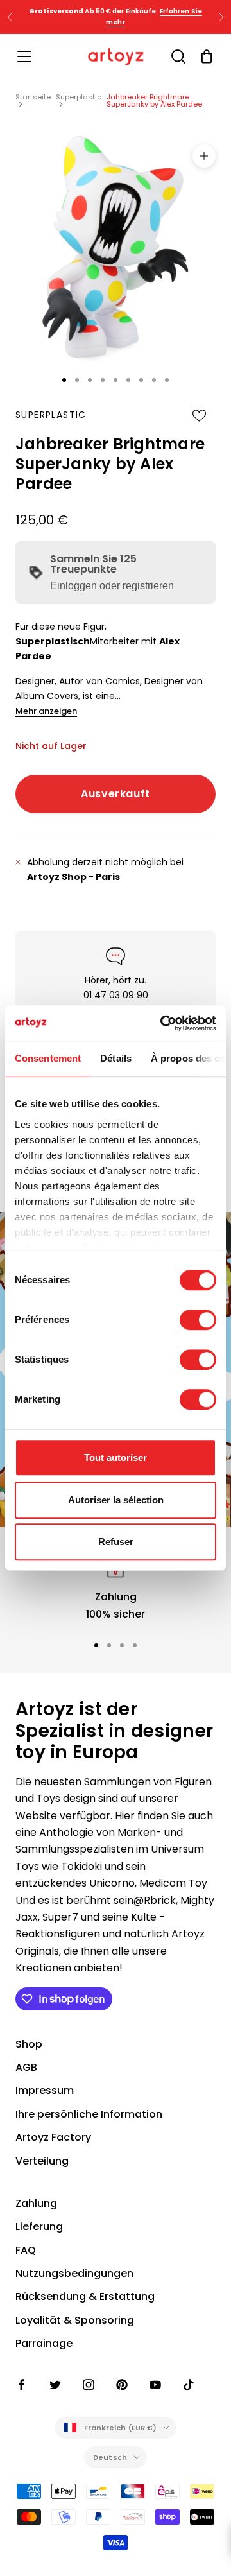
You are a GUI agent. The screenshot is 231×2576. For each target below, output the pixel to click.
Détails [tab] (116, 1058)
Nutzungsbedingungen (74, 2273)
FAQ (26, 2250)
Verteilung (42, 2161)
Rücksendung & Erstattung (85, 2296)
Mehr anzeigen (46, 711)
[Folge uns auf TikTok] (189, 2385)
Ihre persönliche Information (89, 2114)
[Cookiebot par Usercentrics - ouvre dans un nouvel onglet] (163, 1023)
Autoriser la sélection (116, 1500)
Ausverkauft (116, 794)
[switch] (198, 1320)
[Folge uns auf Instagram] (89, 2385)
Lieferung (39, 2226)
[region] (116, 1588)
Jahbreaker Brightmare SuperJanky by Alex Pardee (154, 100)
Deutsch (110, 2457)
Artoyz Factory (53, 2137)
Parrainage (44, 2343)
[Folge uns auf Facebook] (22, 2385)
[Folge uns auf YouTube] (155, 2385)
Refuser (116, 1542)
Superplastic (79, 97)
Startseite (33, 97)
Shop (29, 2044)
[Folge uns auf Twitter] (55, 2385)
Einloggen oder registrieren (112, 586)
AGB (26, 2067)
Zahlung (36, 2203)
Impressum (45, 2090)
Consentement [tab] (48, 1058)
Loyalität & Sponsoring (75, 2320)
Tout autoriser (116, 1457)
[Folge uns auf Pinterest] (122, 2385)
